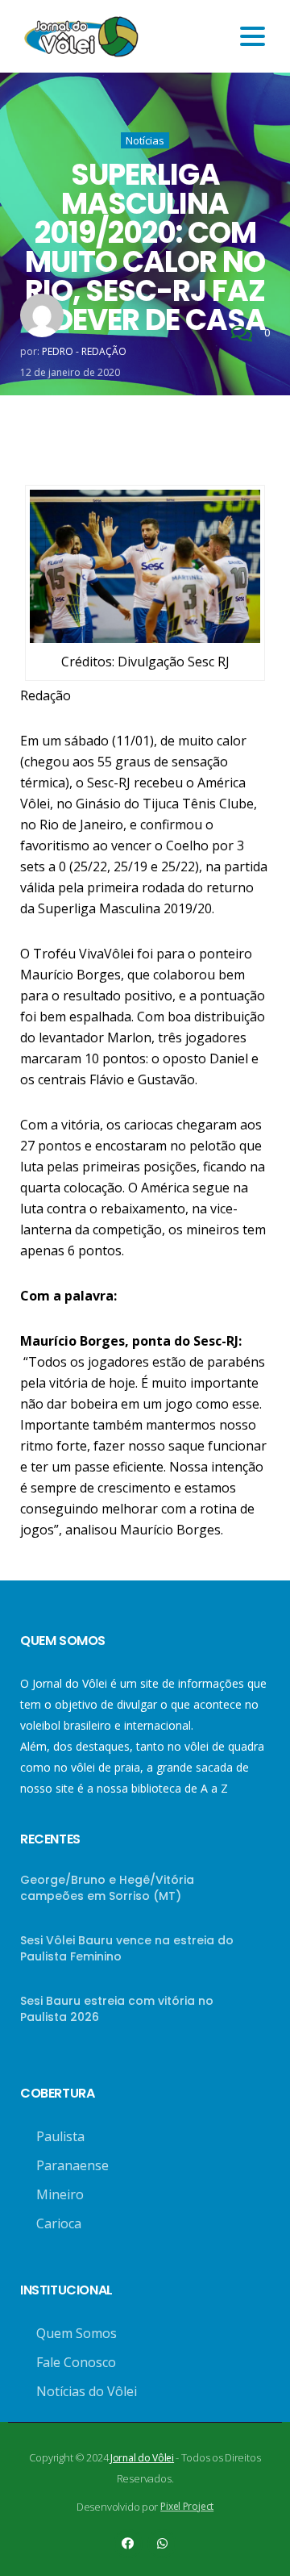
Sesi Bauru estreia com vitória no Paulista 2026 (117, 2009)
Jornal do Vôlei (142, 2458)
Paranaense (72, 2165)
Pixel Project (187, 2506)
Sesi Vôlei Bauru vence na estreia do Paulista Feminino (127, 1948)
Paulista (60, 2136)
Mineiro (60, 2194)
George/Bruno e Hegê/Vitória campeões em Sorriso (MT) (107, 1888)
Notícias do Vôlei (87, 2391)
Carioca (59, 2223)
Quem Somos (77, 2333)
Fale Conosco (76, 2362)
